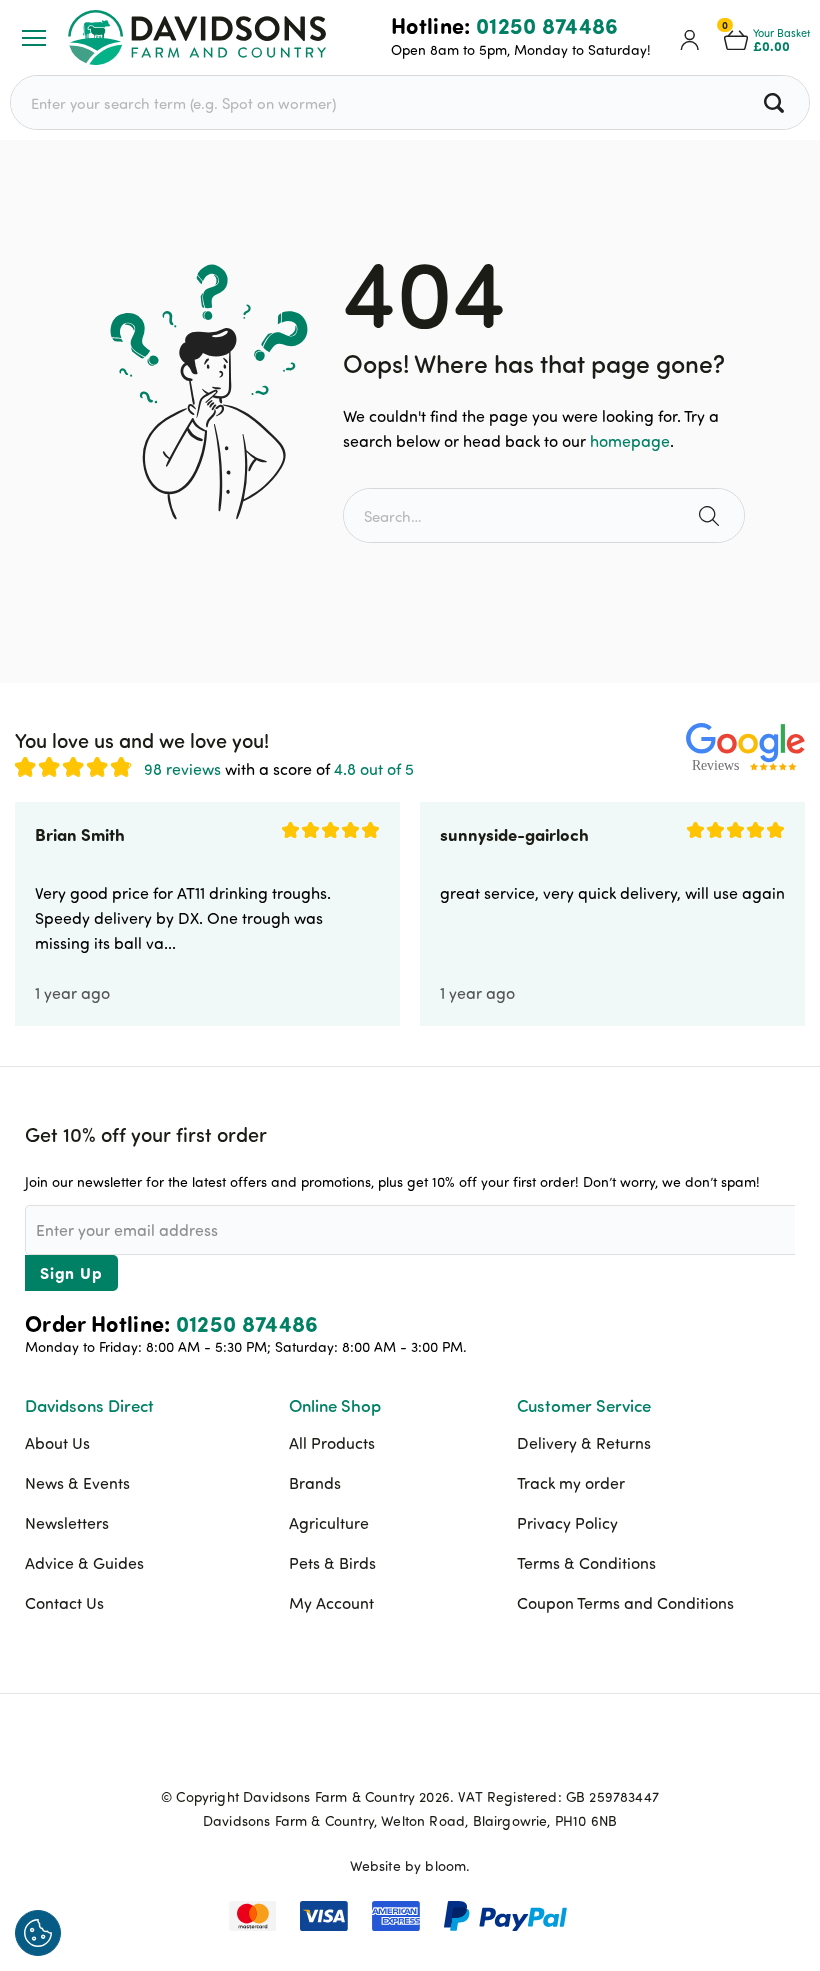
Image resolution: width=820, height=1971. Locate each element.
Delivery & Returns (584, 1443)
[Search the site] (711, 515)
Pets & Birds (332, 1563)
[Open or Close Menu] (34, 38)
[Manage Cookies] (38, 1933)
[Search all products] (776, 102)
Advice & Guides (84, 1563)
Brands (315, 1483)
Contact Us (64, 1603)
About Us (57, 1443)
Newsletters (67, 1523)
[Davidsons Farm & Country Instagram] (460, 1750)
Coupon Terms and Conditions (625, 1603)
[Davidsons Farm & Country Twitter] (410, 1750)
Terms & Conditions (586, 1563)
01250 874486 (547, 25)
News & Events (77, 1483)
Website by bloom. (410, 1865)
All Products (332, 1443)
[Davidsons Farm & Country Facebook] (360, 1750)
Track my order (571, 1483)
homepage (630, 441)
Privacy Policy (567, 1523)
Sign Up (71, 1272)
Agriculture (329, 1523)
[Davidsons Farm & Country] (197, 37)
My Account (331, 1603)
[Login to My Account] (690, 38)
